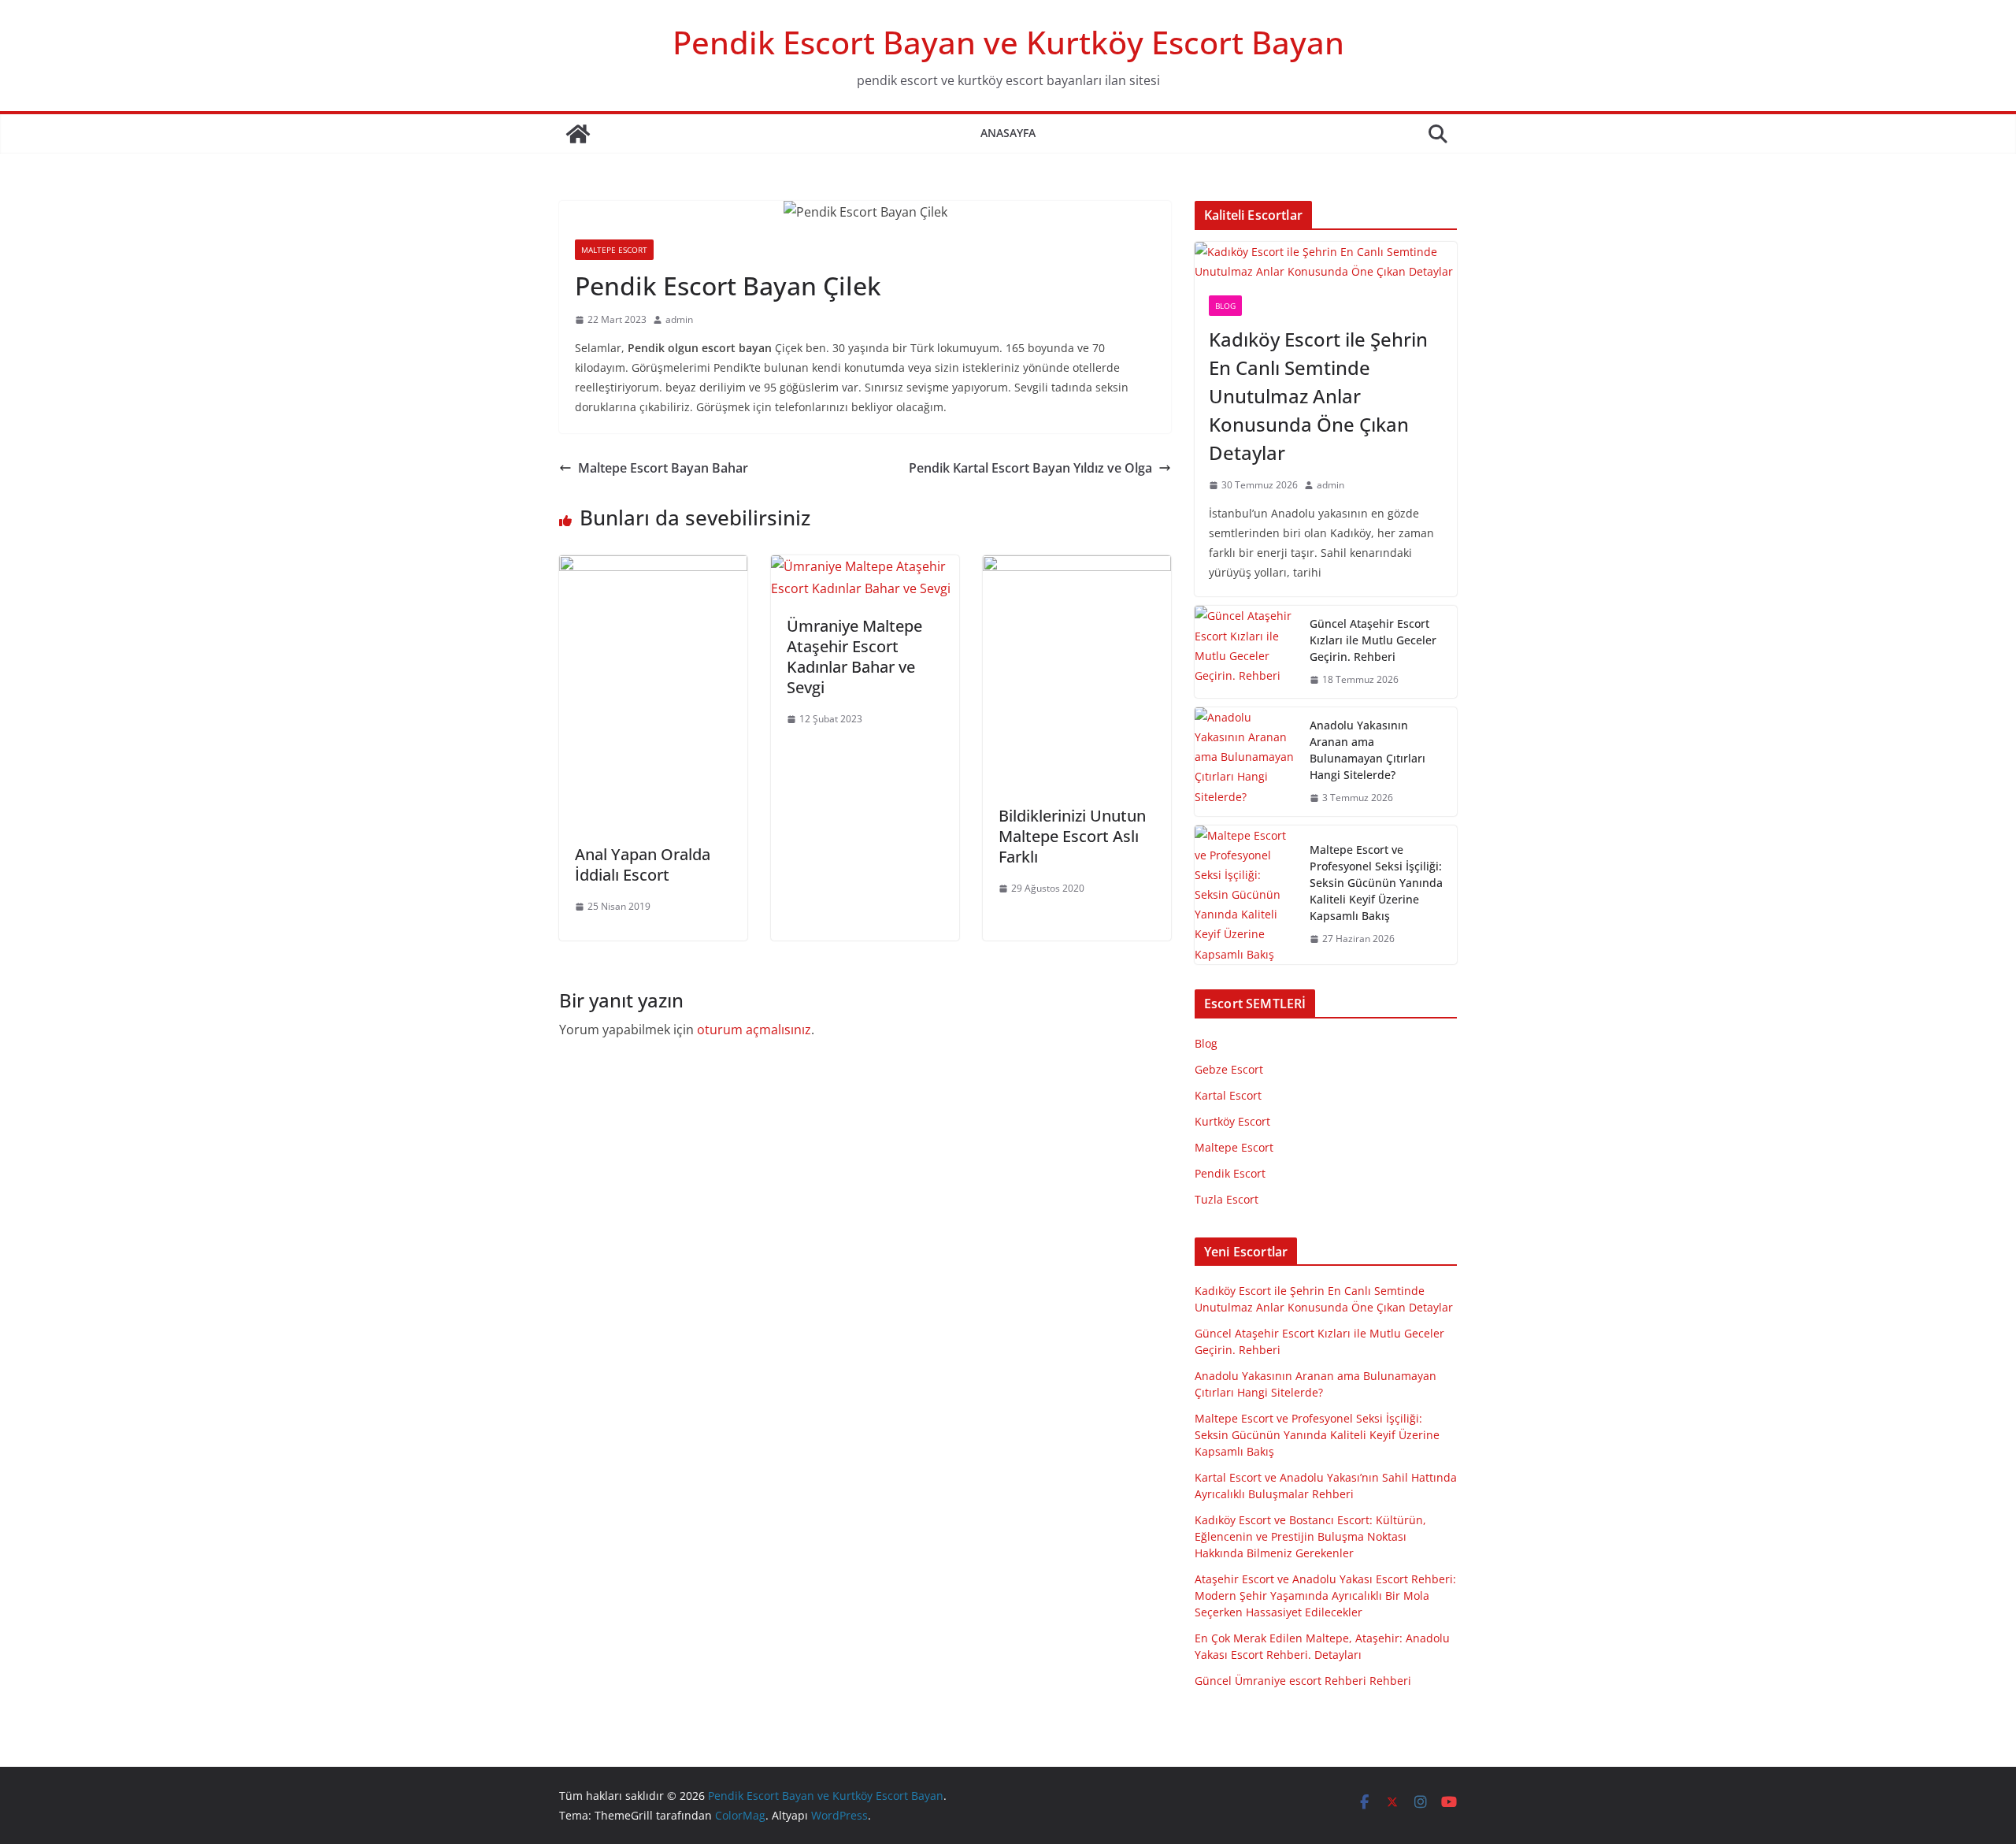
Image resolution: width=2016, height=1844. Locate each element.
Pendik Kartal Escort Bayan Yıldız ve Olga (1030, 468)
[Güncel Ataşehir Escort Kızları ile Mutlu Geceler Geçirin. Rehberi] (1246, 652)
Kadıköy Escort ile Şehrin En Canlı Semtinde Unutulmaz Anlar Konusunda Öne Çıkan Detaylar (1318, 396)
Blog (1225, 306)
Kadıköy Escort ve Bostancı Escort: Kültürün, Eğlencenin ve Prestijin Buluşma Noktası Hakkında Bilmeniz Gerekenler (1310, 1536)
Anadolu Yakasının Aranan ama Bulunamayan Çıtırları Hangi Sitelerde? (1367, 750)
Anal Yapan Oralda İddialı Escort (643, 864)
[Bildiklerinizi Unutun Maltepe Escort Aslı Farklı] (1077, 566)
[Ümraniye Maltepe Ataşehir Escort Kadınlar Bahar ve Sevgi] (865, 566)
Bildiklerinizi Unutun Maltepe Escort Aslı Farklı (1072, 836)
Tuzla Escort (1227, 1199)
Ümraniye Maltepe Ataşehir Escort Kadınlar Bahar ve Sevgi (854, 657)
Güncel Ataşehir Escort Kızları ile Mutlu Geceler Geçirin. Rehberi (1373, 640)
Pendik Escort (1230, 1173)
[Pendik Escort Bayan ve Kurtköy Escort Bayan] (578, 134)
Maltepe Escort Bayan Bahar (663, 468)
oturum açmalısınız (754, 1030)
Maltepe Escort (614, 250)
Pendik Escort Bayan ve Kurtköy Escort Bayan (1008, 42)
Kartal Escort (1228, 1095)
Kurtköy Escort (1232, 1121)
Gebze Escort (1229, 1069)
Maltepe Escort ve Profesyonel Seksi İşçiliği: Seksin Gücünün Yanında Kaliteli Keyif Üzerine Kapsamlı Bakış (1376, 883)
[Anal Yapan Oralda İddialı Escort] (653, 566)
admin (679, 319)
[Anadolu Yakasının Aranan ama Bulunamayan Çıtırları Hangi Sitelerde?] (1246, 762)
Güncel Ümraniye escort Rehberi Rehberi (1303, 1681)
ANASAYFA (1008, 133)
